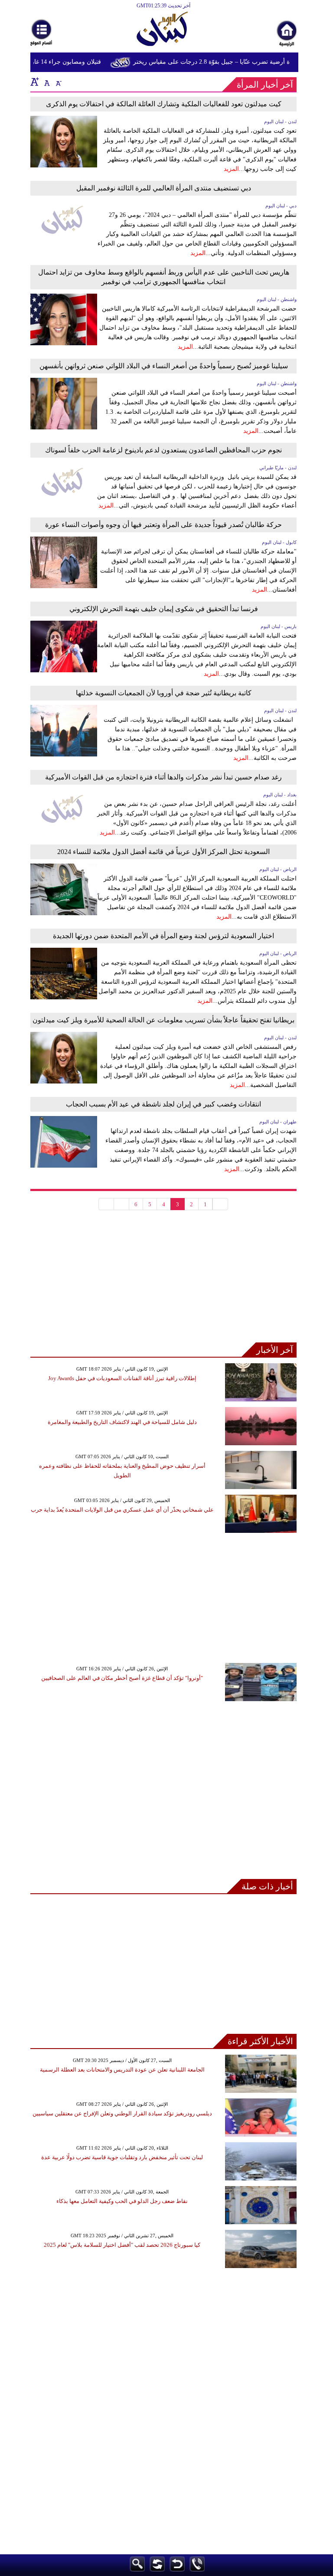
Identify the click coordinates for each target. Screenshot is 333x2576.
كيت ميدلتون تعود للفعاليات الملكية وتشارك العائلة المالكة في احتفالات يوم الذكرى (164, 104)
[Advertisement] (163, 1282)
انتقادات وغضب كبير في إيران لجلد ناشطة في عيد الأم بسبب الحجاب (163, 1104)
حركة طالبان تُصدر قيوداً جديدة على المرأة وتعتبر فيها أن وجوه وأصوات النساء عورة (163, 525)
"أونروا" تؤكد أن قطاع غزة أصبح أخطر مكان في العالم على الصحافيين (122, 1678)
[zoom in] (35, 82)
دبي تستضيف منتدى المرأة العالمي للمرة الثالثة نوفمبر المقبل (164, 188)
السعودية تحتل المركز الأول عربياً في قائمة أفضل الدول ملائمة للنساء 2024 (163, 852)
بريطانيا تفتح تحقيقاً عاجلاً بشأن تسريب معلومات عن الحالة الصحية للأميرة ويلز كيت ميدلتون (163, 1020)
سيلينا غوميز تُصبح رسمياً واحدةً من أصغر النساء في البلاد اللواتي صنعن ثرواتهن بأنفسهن (164, 366)
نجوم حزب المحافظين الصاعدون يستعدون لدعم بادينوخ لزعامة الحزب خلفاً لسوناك (163, 450)
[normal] (46, 82)
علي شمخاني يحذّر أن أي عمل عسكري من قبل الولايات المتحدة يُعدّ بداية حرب (122, 1510)
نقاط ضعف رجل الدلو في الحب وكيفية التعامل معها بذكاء (122, 2201)
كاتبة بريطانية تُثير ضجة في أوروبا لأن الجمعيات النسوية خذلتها (164, 693)
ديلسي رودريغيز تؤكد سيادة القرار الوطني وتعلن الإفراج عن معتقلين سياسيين (122, 2113)
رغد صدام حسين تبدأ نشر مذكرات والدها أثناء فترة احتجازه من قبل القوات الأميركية (163, 777)
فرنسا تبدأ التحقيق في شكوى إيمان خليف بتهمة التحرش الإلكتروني (164, 609)
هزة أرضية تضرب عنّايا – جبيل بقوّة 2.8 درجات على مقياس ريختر (226, 62)
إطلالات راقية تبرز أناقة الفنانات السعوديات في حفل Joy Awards (122, 1378)
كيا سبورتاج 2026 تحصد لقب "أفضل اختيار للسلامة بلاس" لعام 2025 (122, 2245)
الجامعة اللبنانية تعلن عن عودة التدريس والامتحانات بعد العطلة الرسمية (122, 2070)
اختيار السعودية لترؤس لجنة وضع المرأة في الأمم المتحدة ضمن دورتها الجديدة (163, 936)
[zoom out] (58, 82)
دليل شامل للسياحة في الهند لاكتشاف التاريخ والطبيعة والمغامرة (122, 1422)
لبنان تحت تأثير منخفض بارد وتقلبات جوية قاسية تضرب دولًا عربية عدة (122, 2157)
